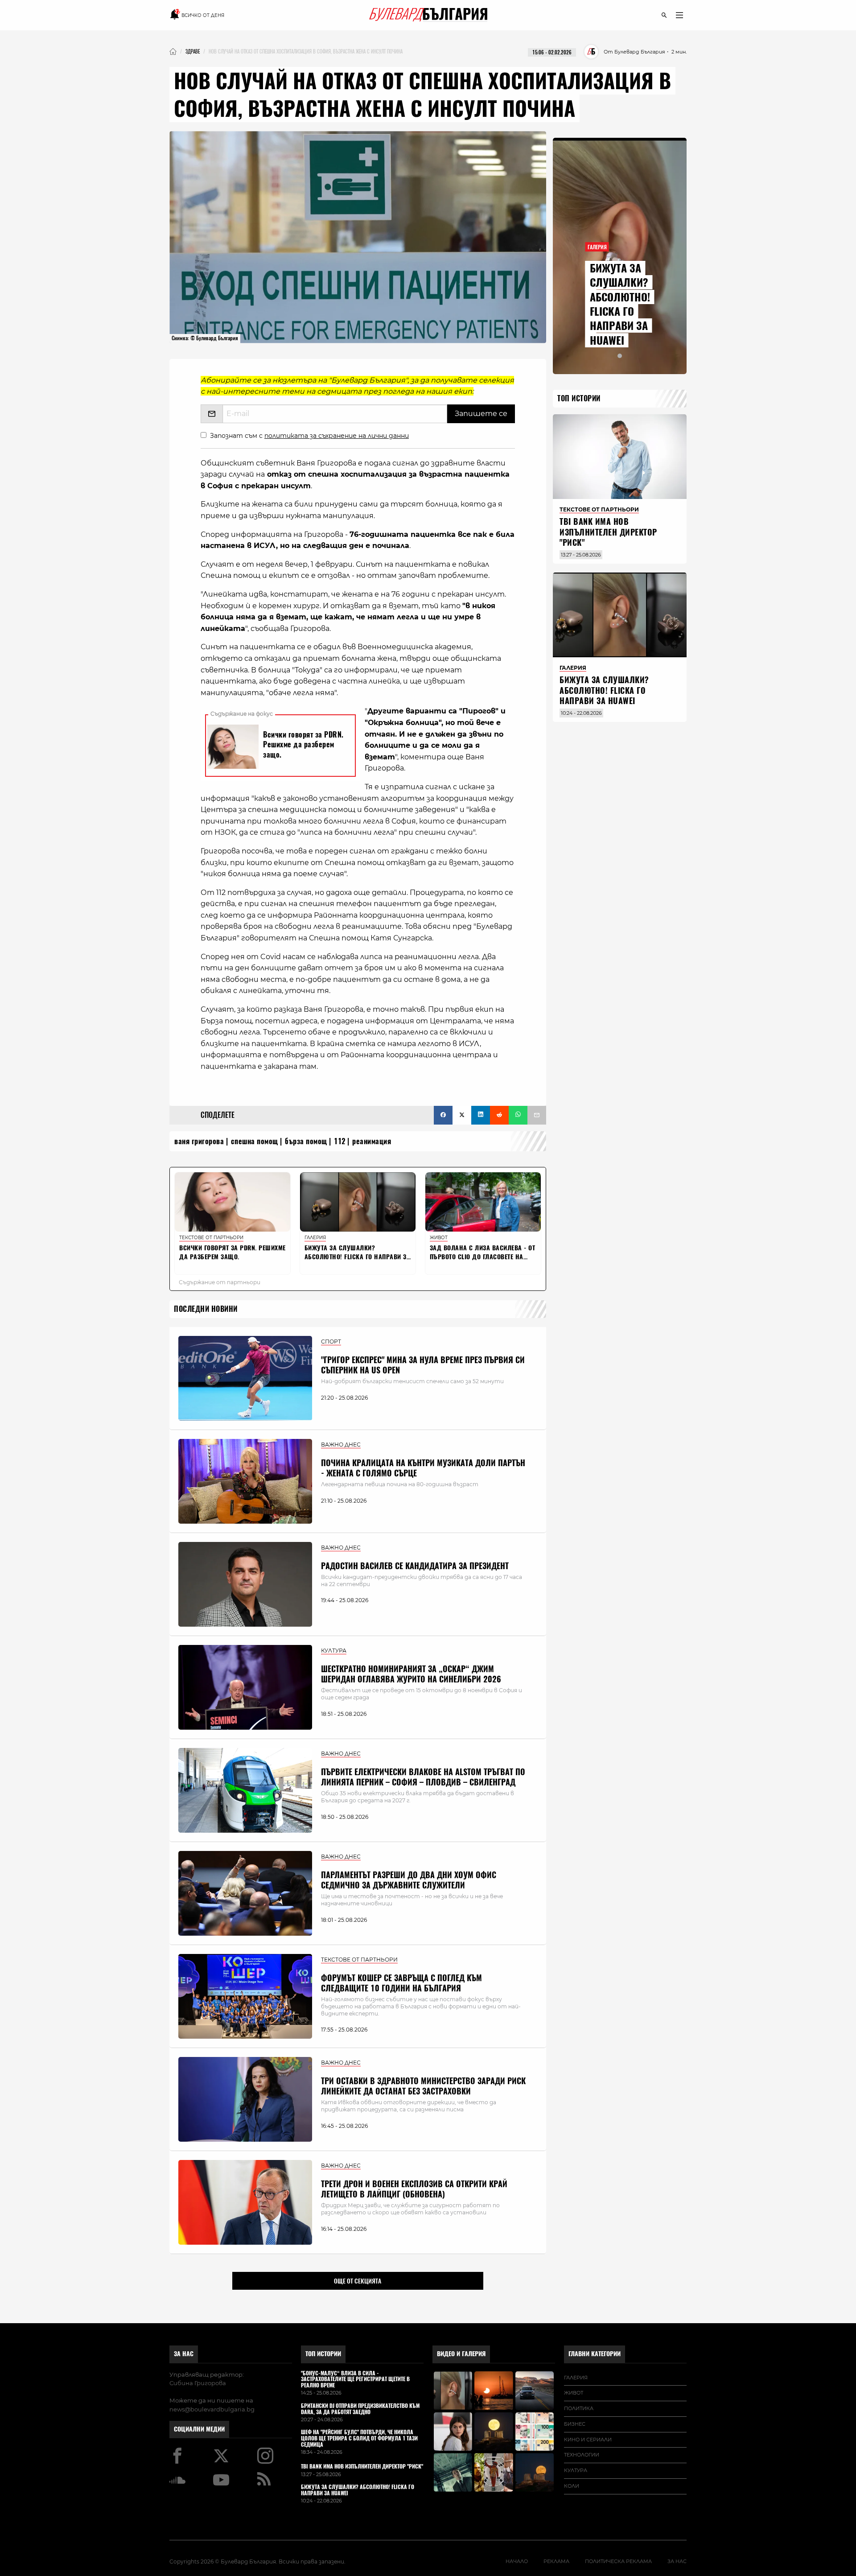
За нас (184, 2354)
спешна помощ (255, 1141)
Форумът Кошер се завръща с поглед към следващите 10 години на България (401, 1983)
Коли (572, 2486)
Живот (574, 2393)
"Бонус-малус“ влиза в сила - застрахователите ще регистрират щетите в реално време (355, 2380)
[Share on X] (462, 1115)
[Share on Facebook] (443, 1115)
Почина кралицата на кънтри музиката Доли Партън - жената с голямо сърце (423, 1468)
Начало (517, 2561)
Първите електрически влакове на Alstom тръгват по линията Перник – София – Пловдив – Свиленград (423, 1777)
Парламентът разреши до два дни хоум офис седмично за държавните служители (409, 1880)
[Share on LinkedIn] (481, 1115)
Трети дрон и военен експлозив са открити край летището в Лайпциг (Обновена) (414, 2189)
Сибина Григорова (198, 2383)
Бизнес (575, 2424)
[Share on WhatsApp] (518, 1115)
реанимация (372, 1141)
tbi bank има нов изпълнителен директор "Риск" (608, 532)
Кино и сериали (588, 2440)
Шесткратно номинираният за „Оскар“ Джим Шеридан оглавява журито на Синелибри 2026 (411, 1674)
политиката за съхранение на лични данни (337, 436)
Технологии (582, 2455)
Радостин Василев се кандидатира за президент (415, 1566)
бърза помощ (306, 1141)
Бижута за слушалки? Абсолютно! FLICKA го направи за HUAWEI (620, 304)
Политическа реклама (618, 2561)
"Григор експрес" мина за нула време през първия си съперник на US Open (423, 1365)
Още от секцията (358, 2281)
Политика (579, 2408)
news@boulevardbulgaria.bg (212, 2409)
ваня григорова (199, 1141)
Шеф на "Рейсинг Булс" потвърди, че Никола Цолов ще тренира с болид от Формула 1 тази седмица (359, 2438)
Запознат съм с (309, 436)
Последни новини (206, 1309)
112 (340, 1141)
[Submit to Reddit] (499, 1115)
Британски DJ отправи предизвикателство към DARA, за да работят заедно (360, 2409)
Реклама (556, 2561)
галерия (576, 2378)
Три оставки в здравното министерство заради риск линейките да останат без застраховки (423, 2086)
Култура (576, 2470)
